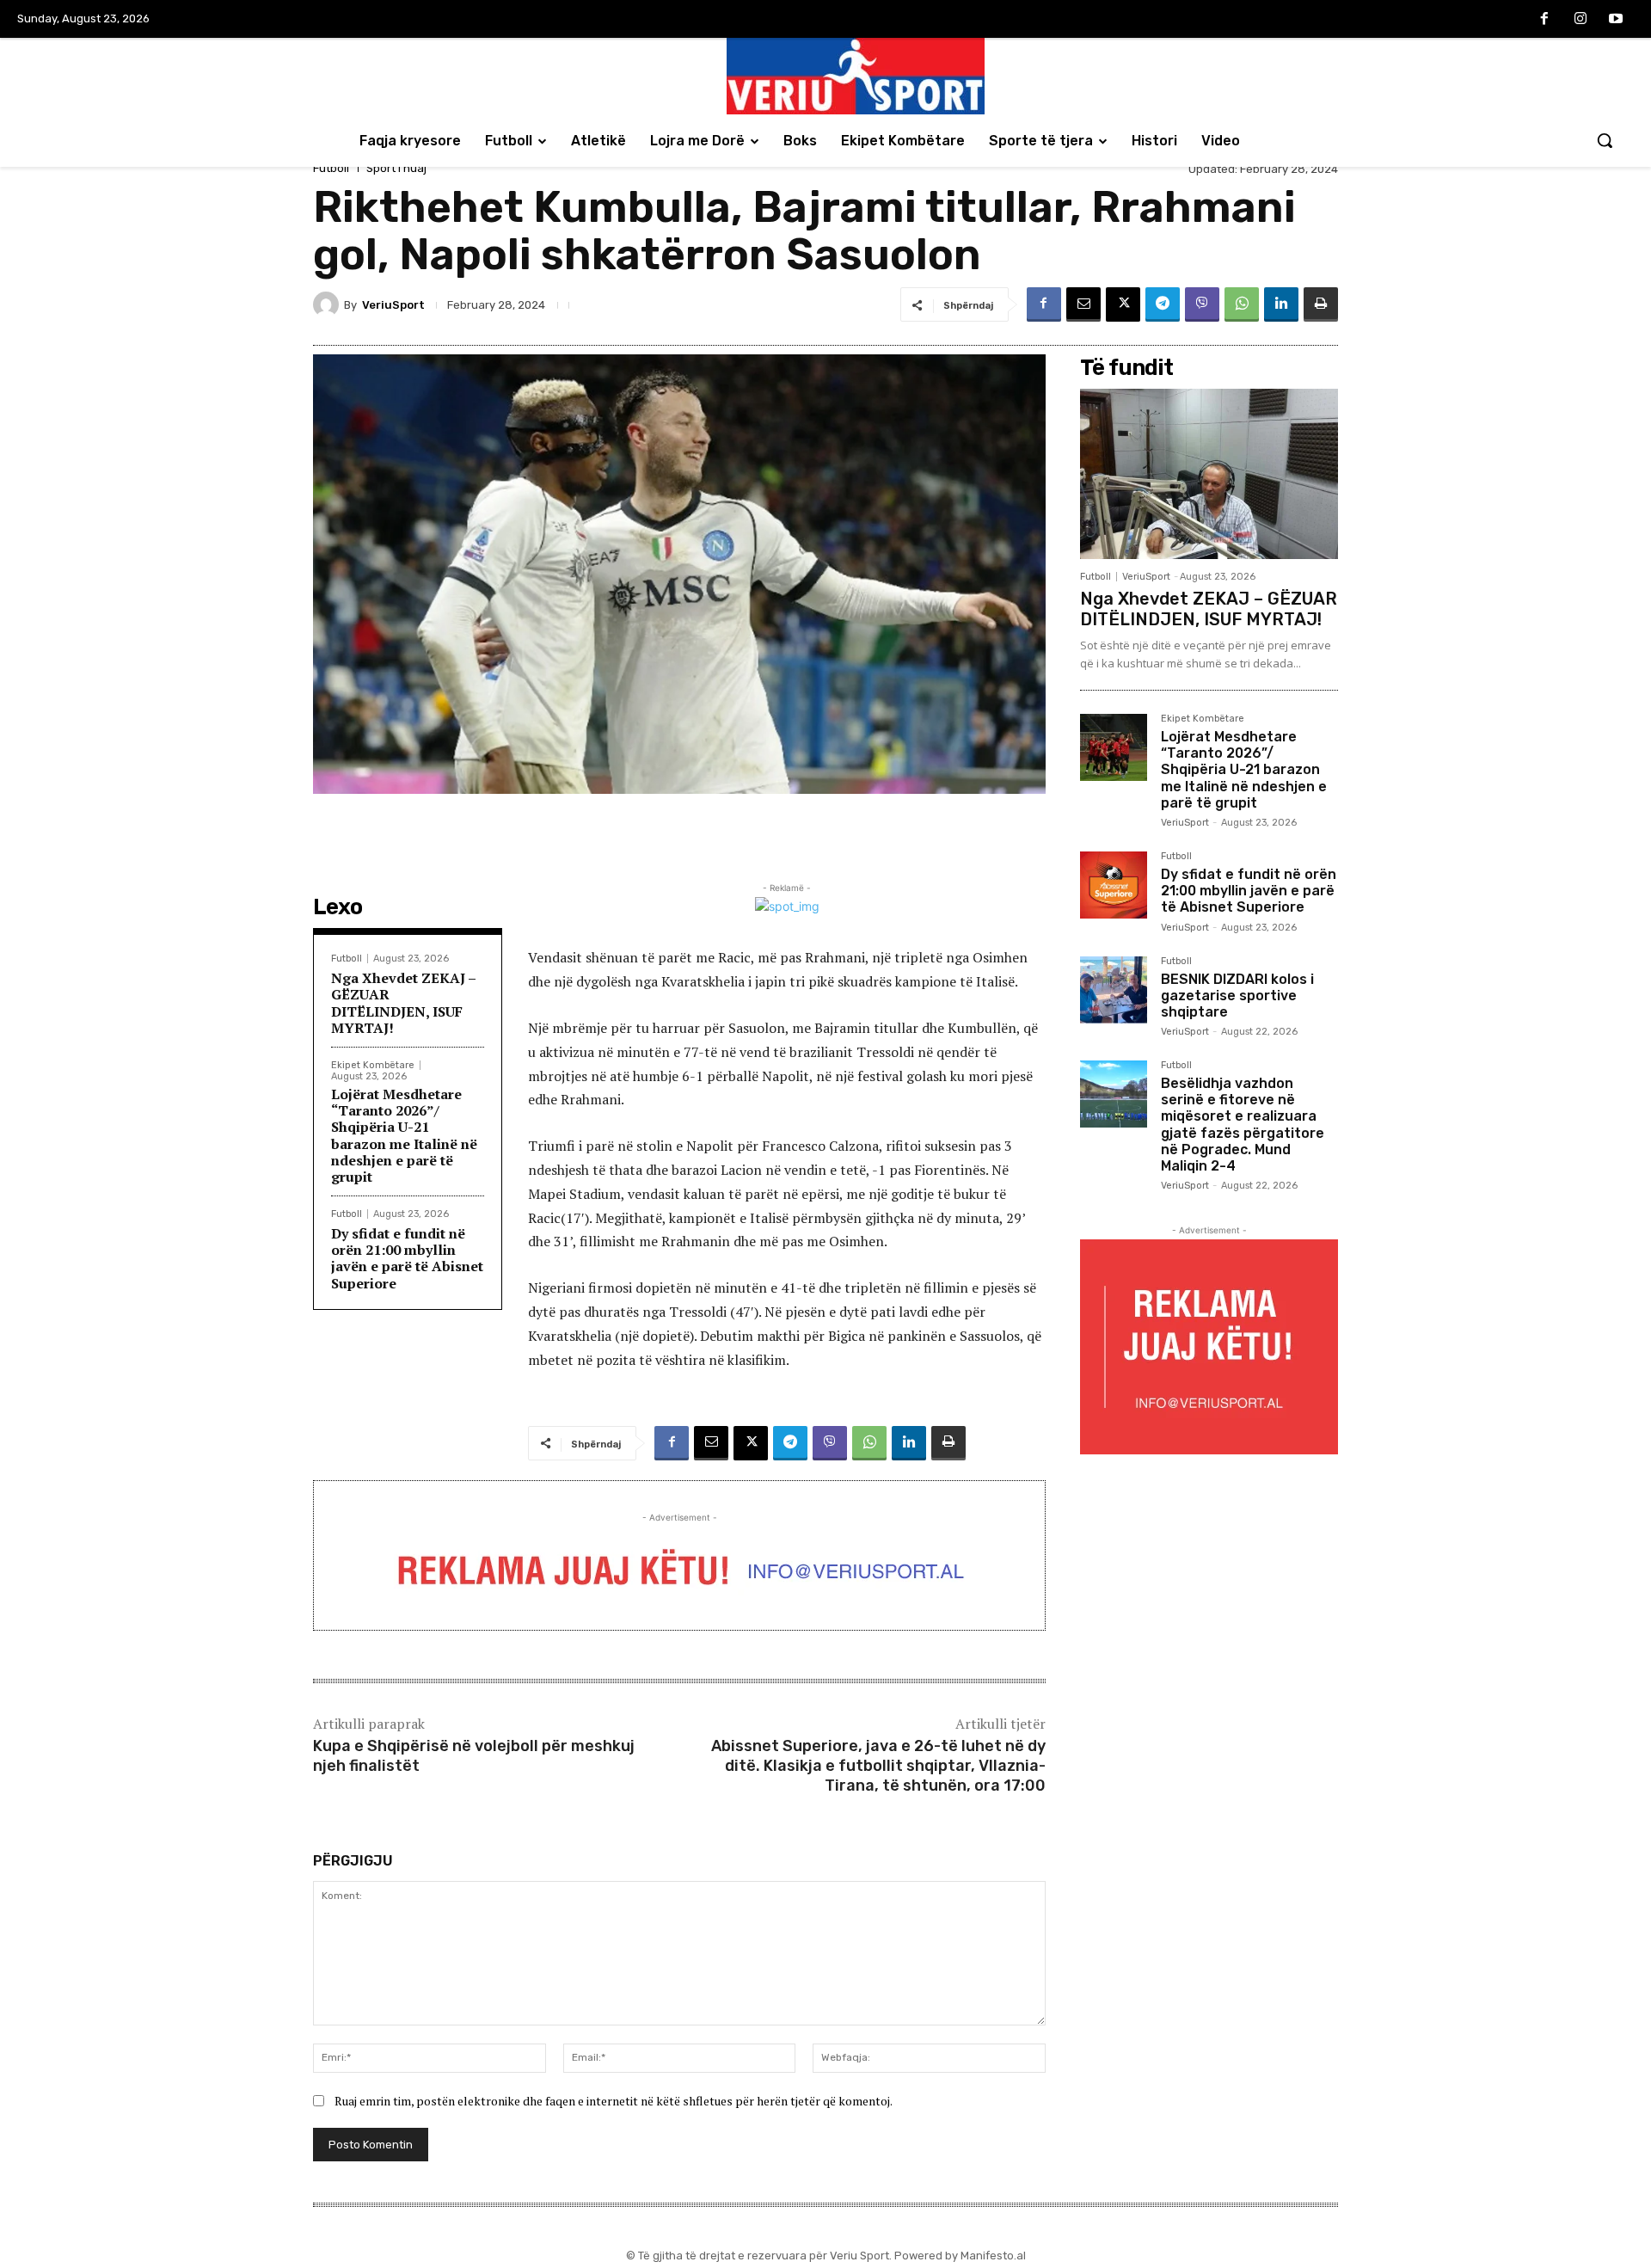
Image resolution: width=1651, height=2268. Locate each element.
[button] (1605, 140)
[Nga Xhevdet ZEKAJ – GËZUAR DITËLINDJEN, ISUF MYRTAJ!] (1209, 474)
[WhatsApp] (1242, 304)
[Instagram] (1580, 20)
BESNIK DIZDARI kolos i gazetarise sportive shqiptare (1237, 996)
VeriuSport (393, 305)
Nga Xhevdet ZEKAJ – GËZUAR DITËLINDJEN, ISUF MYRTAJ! (404, 1003)
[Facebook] (1544, 20)
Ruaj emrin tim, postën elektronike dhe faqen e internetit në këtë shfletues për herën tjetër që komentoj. (614, 2101)
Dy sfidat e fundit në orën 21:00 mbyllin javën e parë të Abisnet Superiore (407, 1258)
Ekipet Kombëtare (373, 1065)
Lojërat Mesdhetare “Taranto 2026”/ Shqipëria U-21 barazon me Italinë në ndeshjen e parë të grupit (404, 1135)
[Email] (1083, 304)
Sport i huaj (396, 168)
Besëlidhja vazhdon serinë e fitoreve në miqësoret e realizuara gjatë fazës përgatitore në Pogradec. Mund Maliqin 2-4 (1243, 1125)
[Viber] (1202, 304)
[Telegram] (1163, 304)
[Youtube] (1616, 20)
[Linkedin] (1281, 304)
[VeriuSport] (328, 304)
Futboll (331, 168)
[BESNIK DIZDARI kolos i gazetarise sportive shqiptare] (1114, 990)
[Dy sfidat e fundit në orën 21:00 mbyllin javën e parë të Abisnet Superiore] (1114, 885)
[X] (1123, 304)
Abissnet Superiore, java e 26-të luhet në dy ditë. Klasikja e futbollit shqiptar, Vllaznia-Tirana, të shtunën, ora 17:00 (878, 1766)
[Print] (1321, 304)
